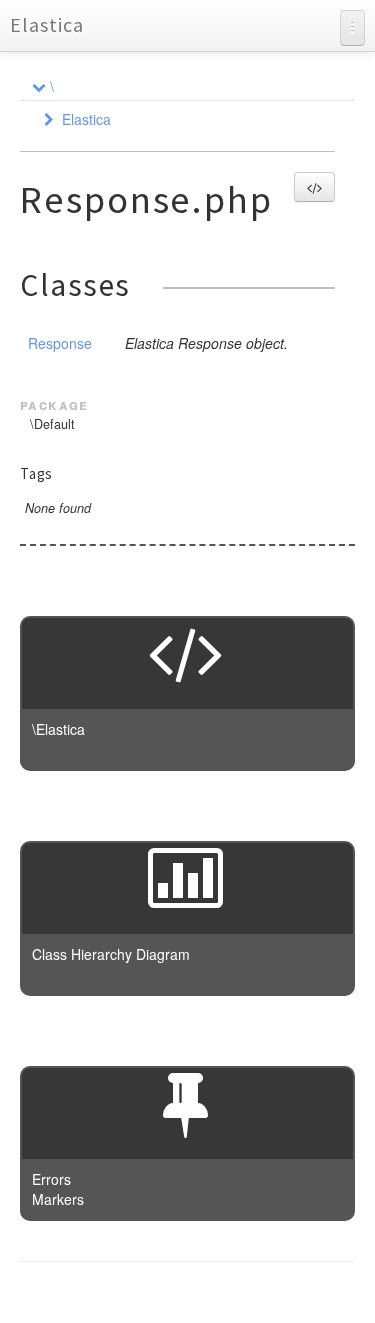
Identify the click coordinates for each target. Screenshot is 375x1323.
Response (60, 343)
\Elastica (58, 729)
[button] (314, 187)
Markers (58, 1199)
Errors (51, 1179)
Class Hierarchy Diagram (111, 954)
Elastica (47, 24)
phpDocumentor (265, 1293)
